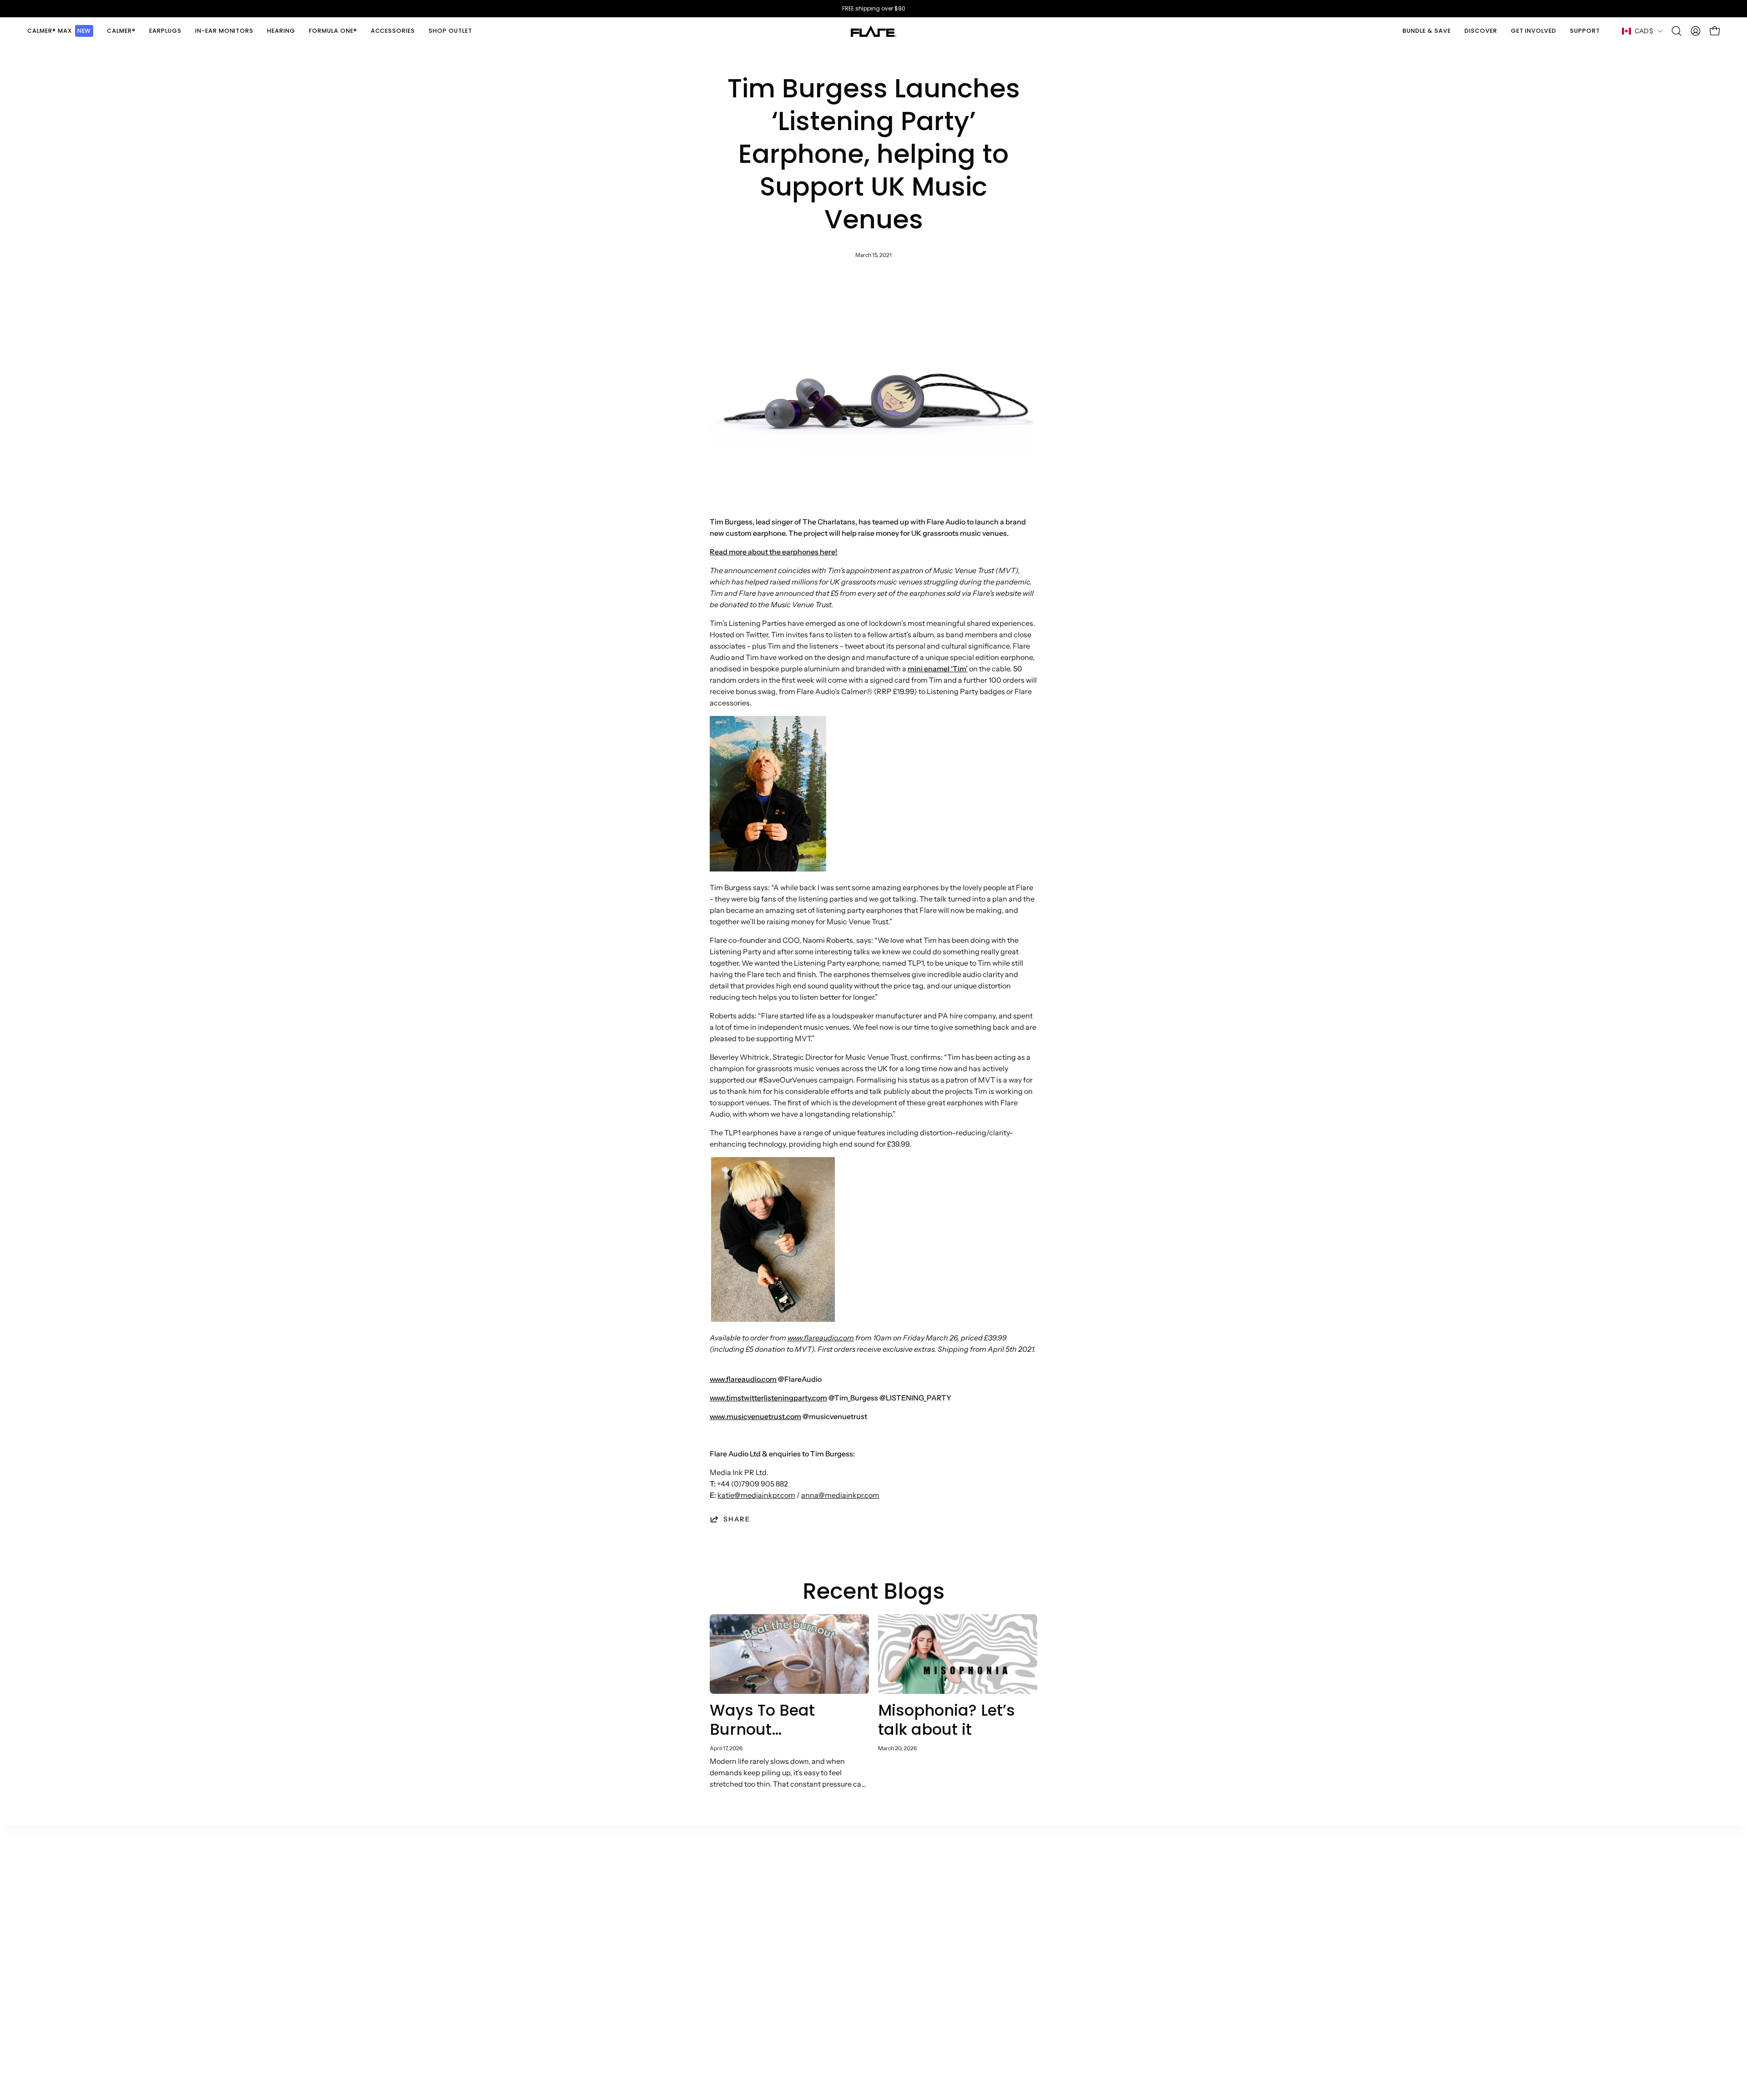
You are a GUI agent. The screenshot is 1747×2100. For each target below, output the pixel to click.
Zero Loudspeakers (698, 1967)
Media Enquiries (786, 1922)
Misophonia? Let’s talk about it (947, 1720)
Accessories (594, 1982)
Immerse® (591, 1967)
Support (865, 1877)
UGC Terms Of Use (976, 1907)
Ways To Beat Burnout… (762, 1720)
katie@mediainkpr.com (756, 1495)
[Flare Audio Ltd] (873, 31)
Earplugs (588, 1922)
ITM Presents (689, 2012)
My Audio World (693, 1937)
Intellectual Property (979, 1994)
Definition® (593, 1952)
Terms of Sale (967, 1877)
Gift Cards (591, 2012)
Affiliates (774, 1892)
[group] (873, 9)
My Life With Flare (697, 1952)
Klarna (863, 1907)
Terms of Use (966, 1892)
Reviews (958, 1952)
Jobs (674, 1997)
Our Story (682, 1877)
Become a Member (698, 1982)
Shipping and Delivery (889, 1892)
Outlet (584, 1877)
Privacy (957, 1937)
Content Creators (788, 1877)
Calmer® (589, 1892)
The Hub (680, 1892)
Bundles (587, 1997)
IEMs (582, 1907)
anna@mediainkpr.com (840, 1495)
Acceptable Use (971, 1922)
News (675, 1922)
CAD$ (1644, 31)
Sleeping (588, 1937)
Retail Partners (784, 1907)
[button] (121, 31)
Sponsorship (780, 1937)
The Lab (680, 1907)
